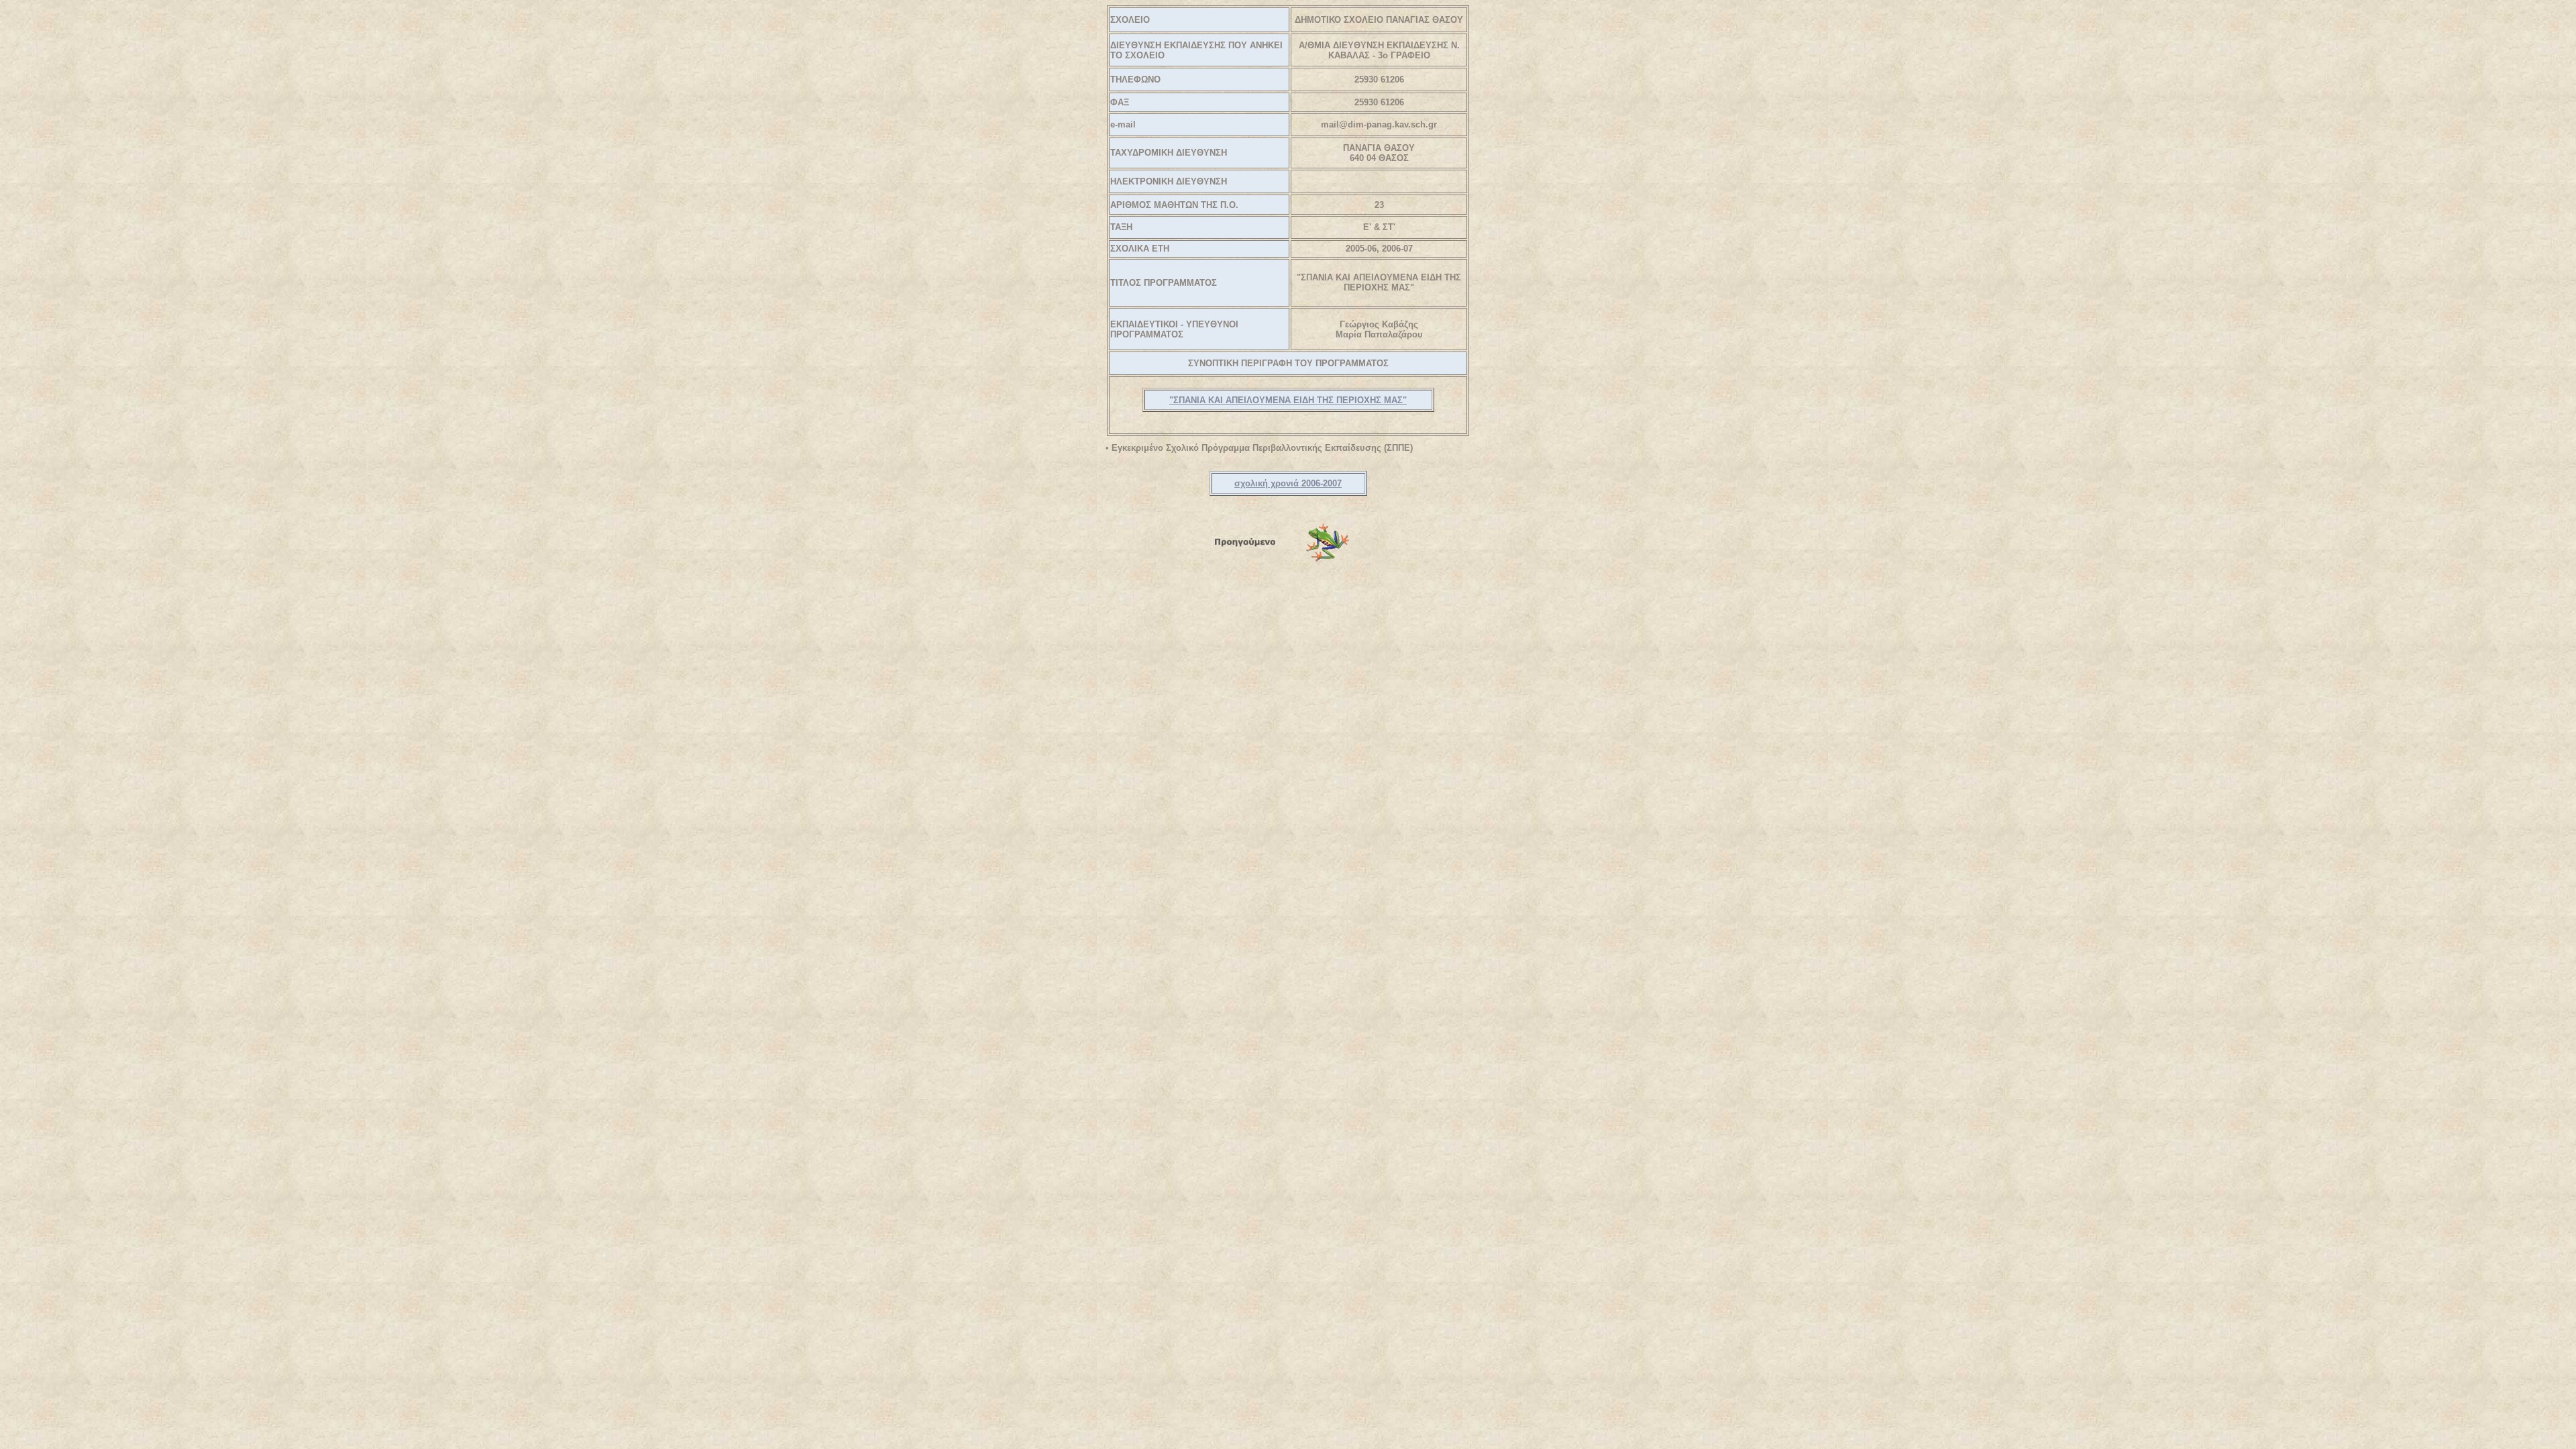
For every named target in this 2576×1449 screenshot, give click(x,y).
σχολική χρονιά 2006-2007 (1288, 483)
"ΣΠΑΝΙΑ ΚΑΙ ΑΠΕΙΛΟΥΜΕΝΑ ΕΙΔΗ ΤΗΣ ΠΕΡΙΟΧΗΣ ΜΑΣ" (1288, 400)
